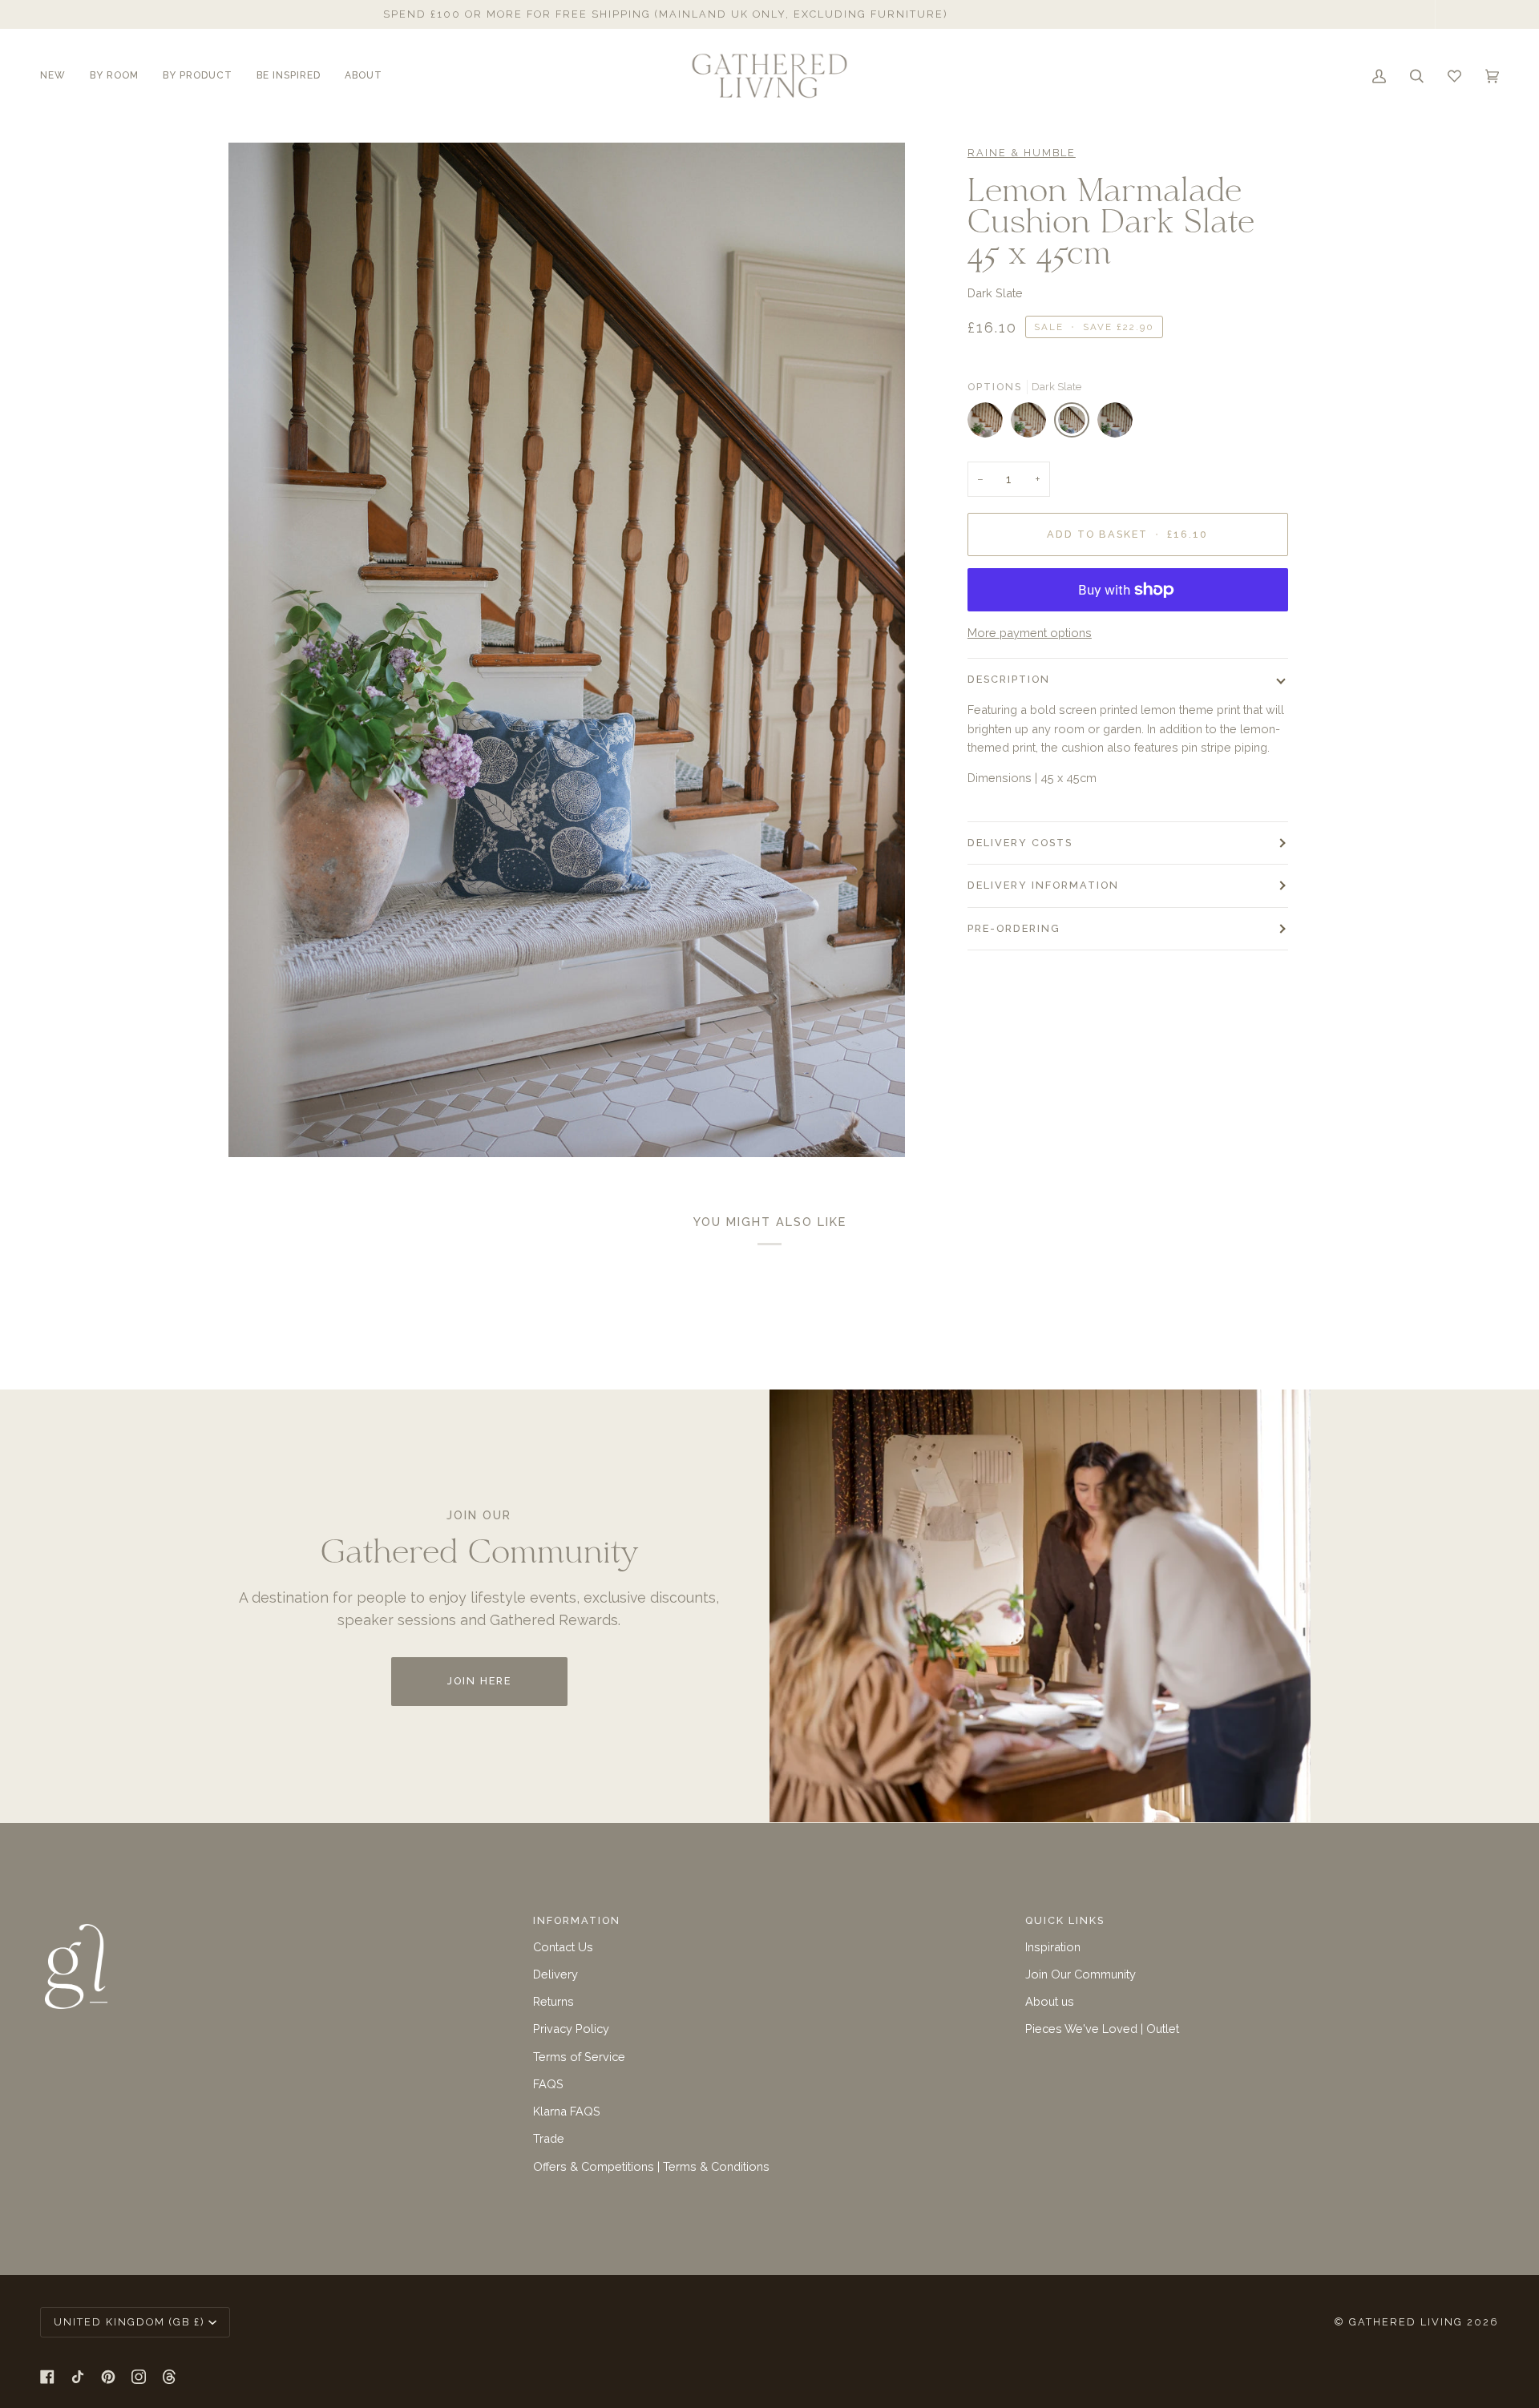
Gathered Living (1406, 2322)
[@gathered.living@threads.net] (169, 2377)
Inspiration (1053, 1947)
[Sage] (989, 424)
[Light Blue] (1115, 424)
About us (1050, 2001)
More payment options (1030, 633)
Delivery (555, 1974)
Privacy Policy (571, 2029)
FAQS (548, 2084)
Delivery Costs (1020, 843)
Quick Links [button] (1065, 1920)
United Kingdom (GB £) (129, 2322)
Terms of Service (579, 2057)
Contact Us (563, 1947)
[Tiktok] (78, 2377)
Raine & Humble (1022, 153)
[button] (59, 76)
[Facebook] (47, 2377)
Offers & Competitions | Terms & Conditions (651, 2166)
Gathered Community (1044, 14)
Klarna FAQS (567, 2111)
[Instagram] (139, 2377)
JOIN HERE (479, 1681)
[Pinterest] (108, 2377)
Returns (553, 2001)
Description (1009, 679)
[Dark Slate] (1076, 424)
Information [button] (577, 1920)
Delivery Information (1043, 885)
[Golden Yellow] (1032, 424)
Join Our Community (1081, 1974)
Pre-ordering (1014, 928)
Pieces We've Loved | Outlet (1102, 2029)
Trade (549, 2138)
